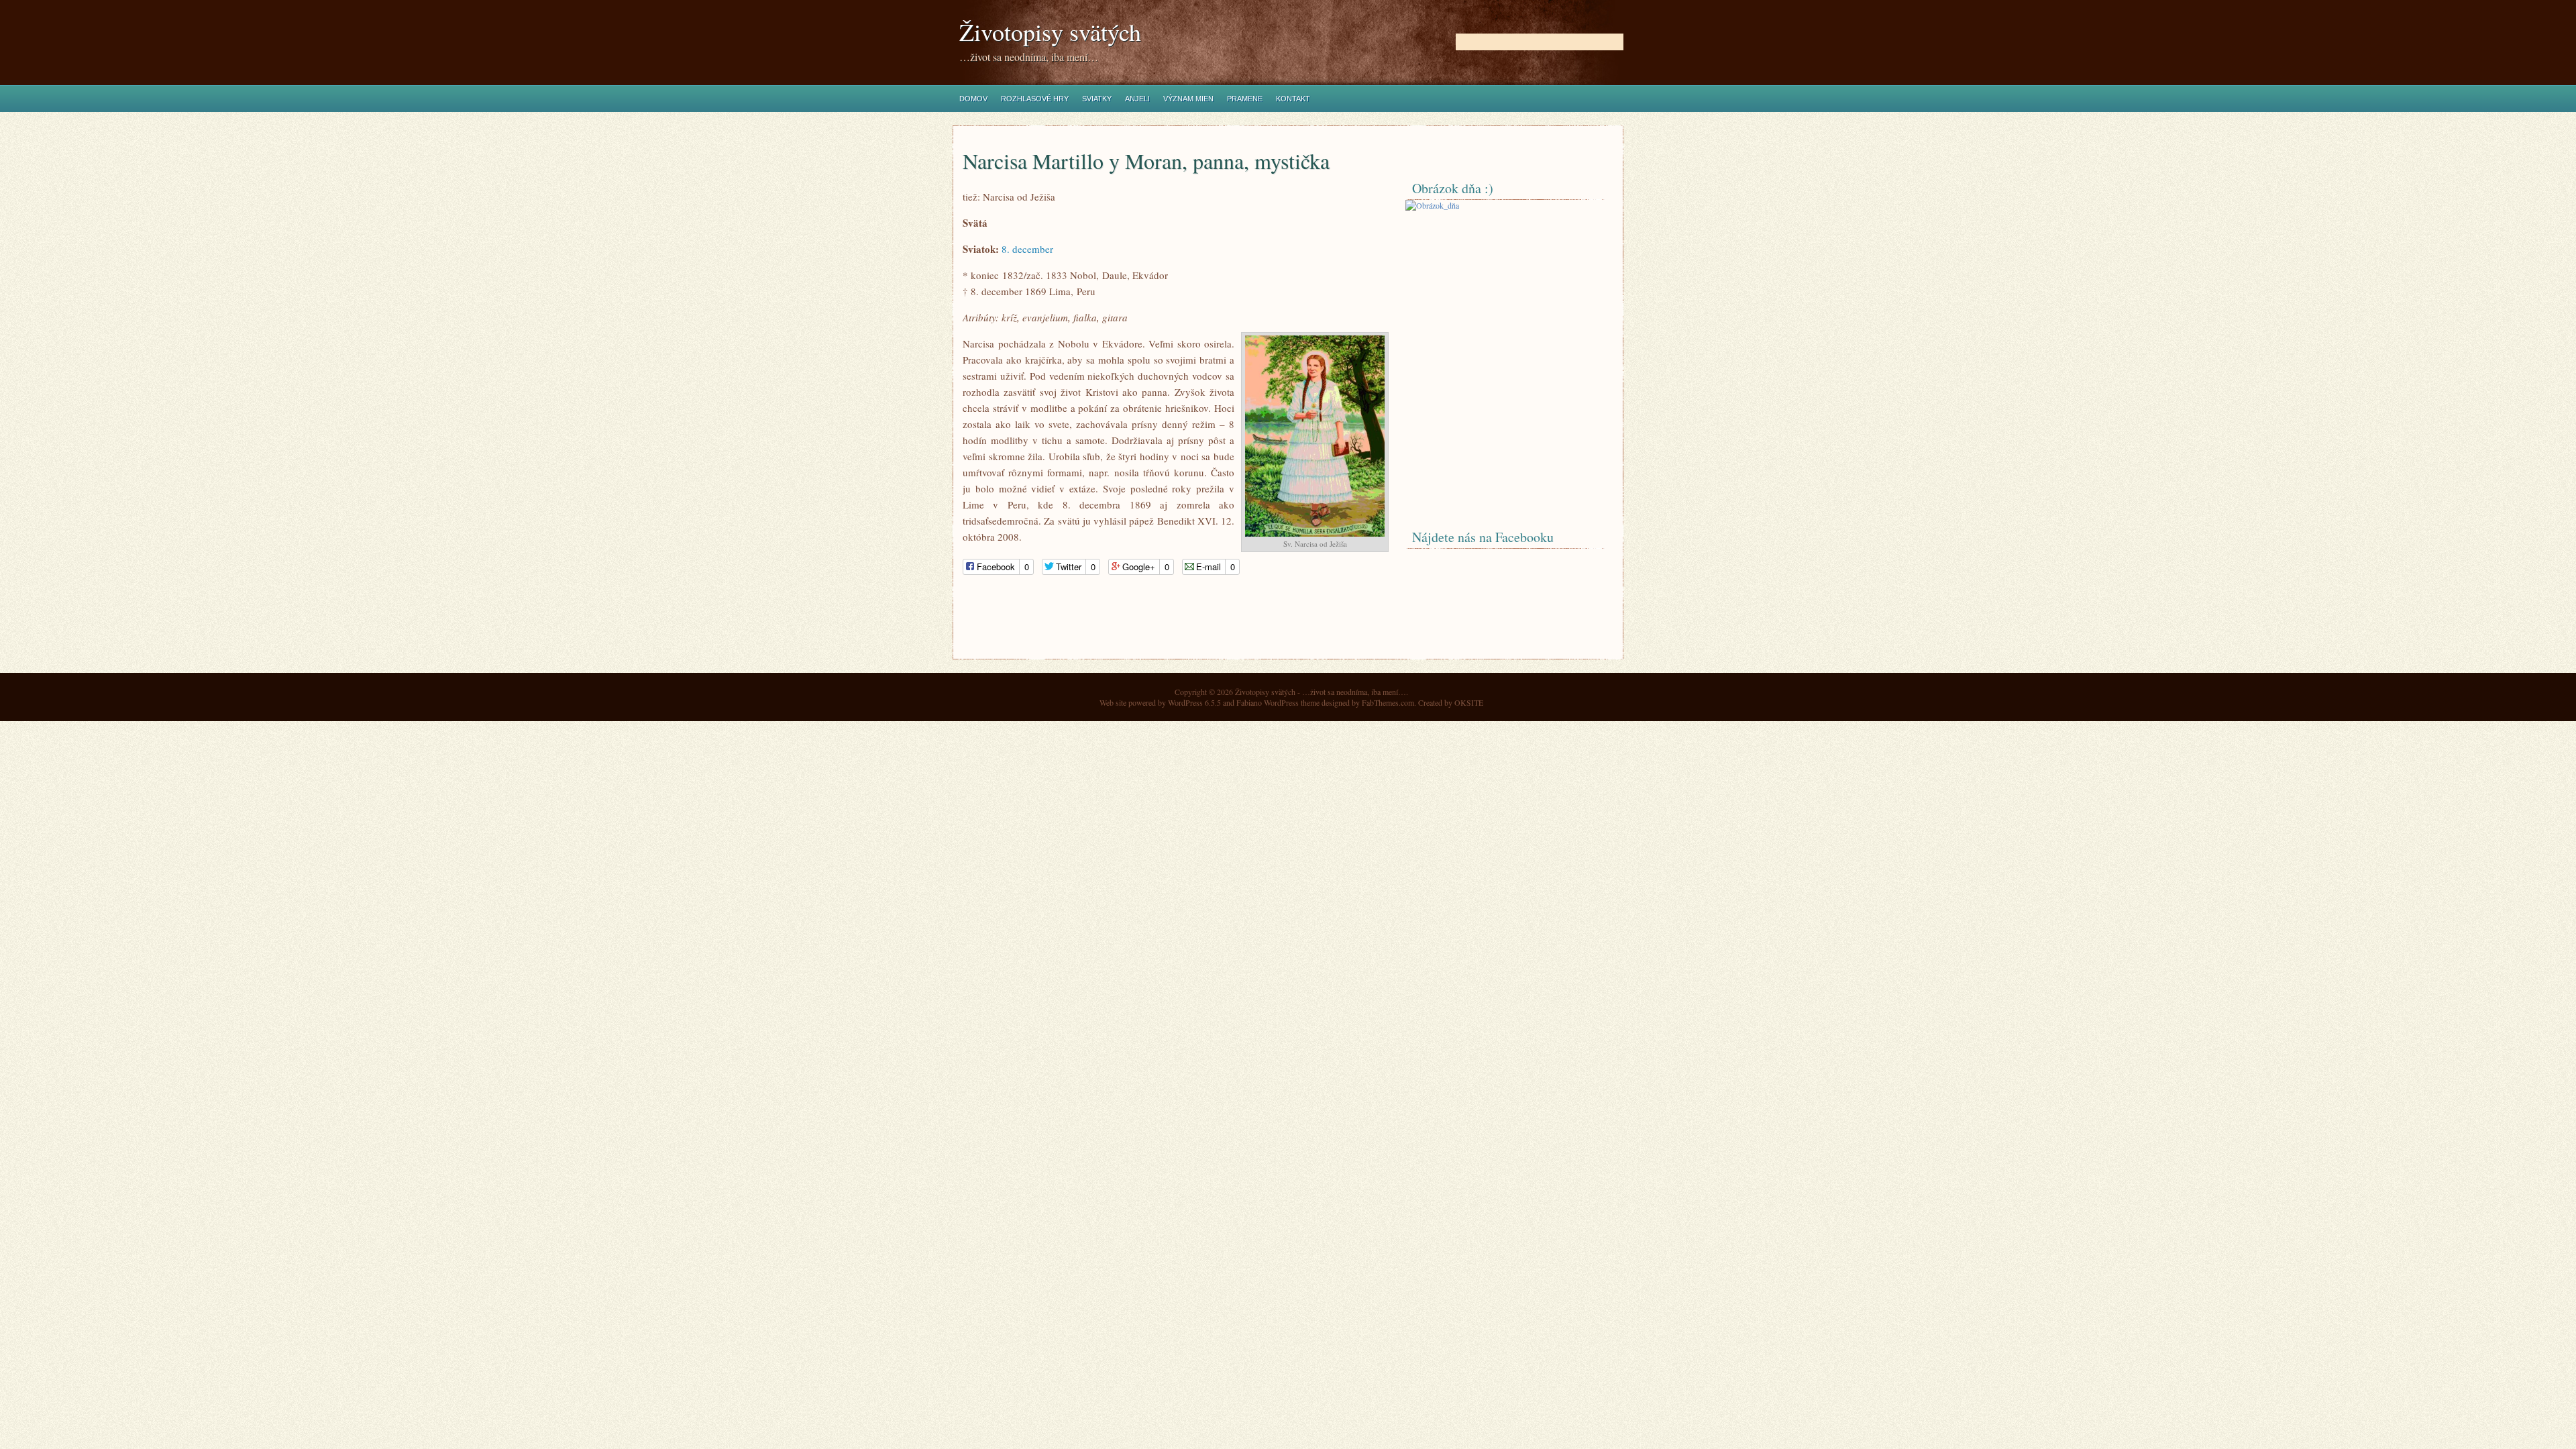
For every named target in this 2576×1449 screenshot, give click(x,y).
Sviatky (1097, 99)
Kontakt (1293, 99)
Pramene (1245, 99)
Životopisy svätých (1050, 32)
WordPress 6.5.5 (1194, 702)
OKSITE (1469, 702)
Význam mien (1188, 99)
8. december (1027, 249)
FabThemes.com (1388, 702)
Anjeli (1137, 99)
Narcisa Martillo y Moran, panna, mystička (1146, 161)
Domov (973, 99)
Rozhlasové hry (1035, 99)
